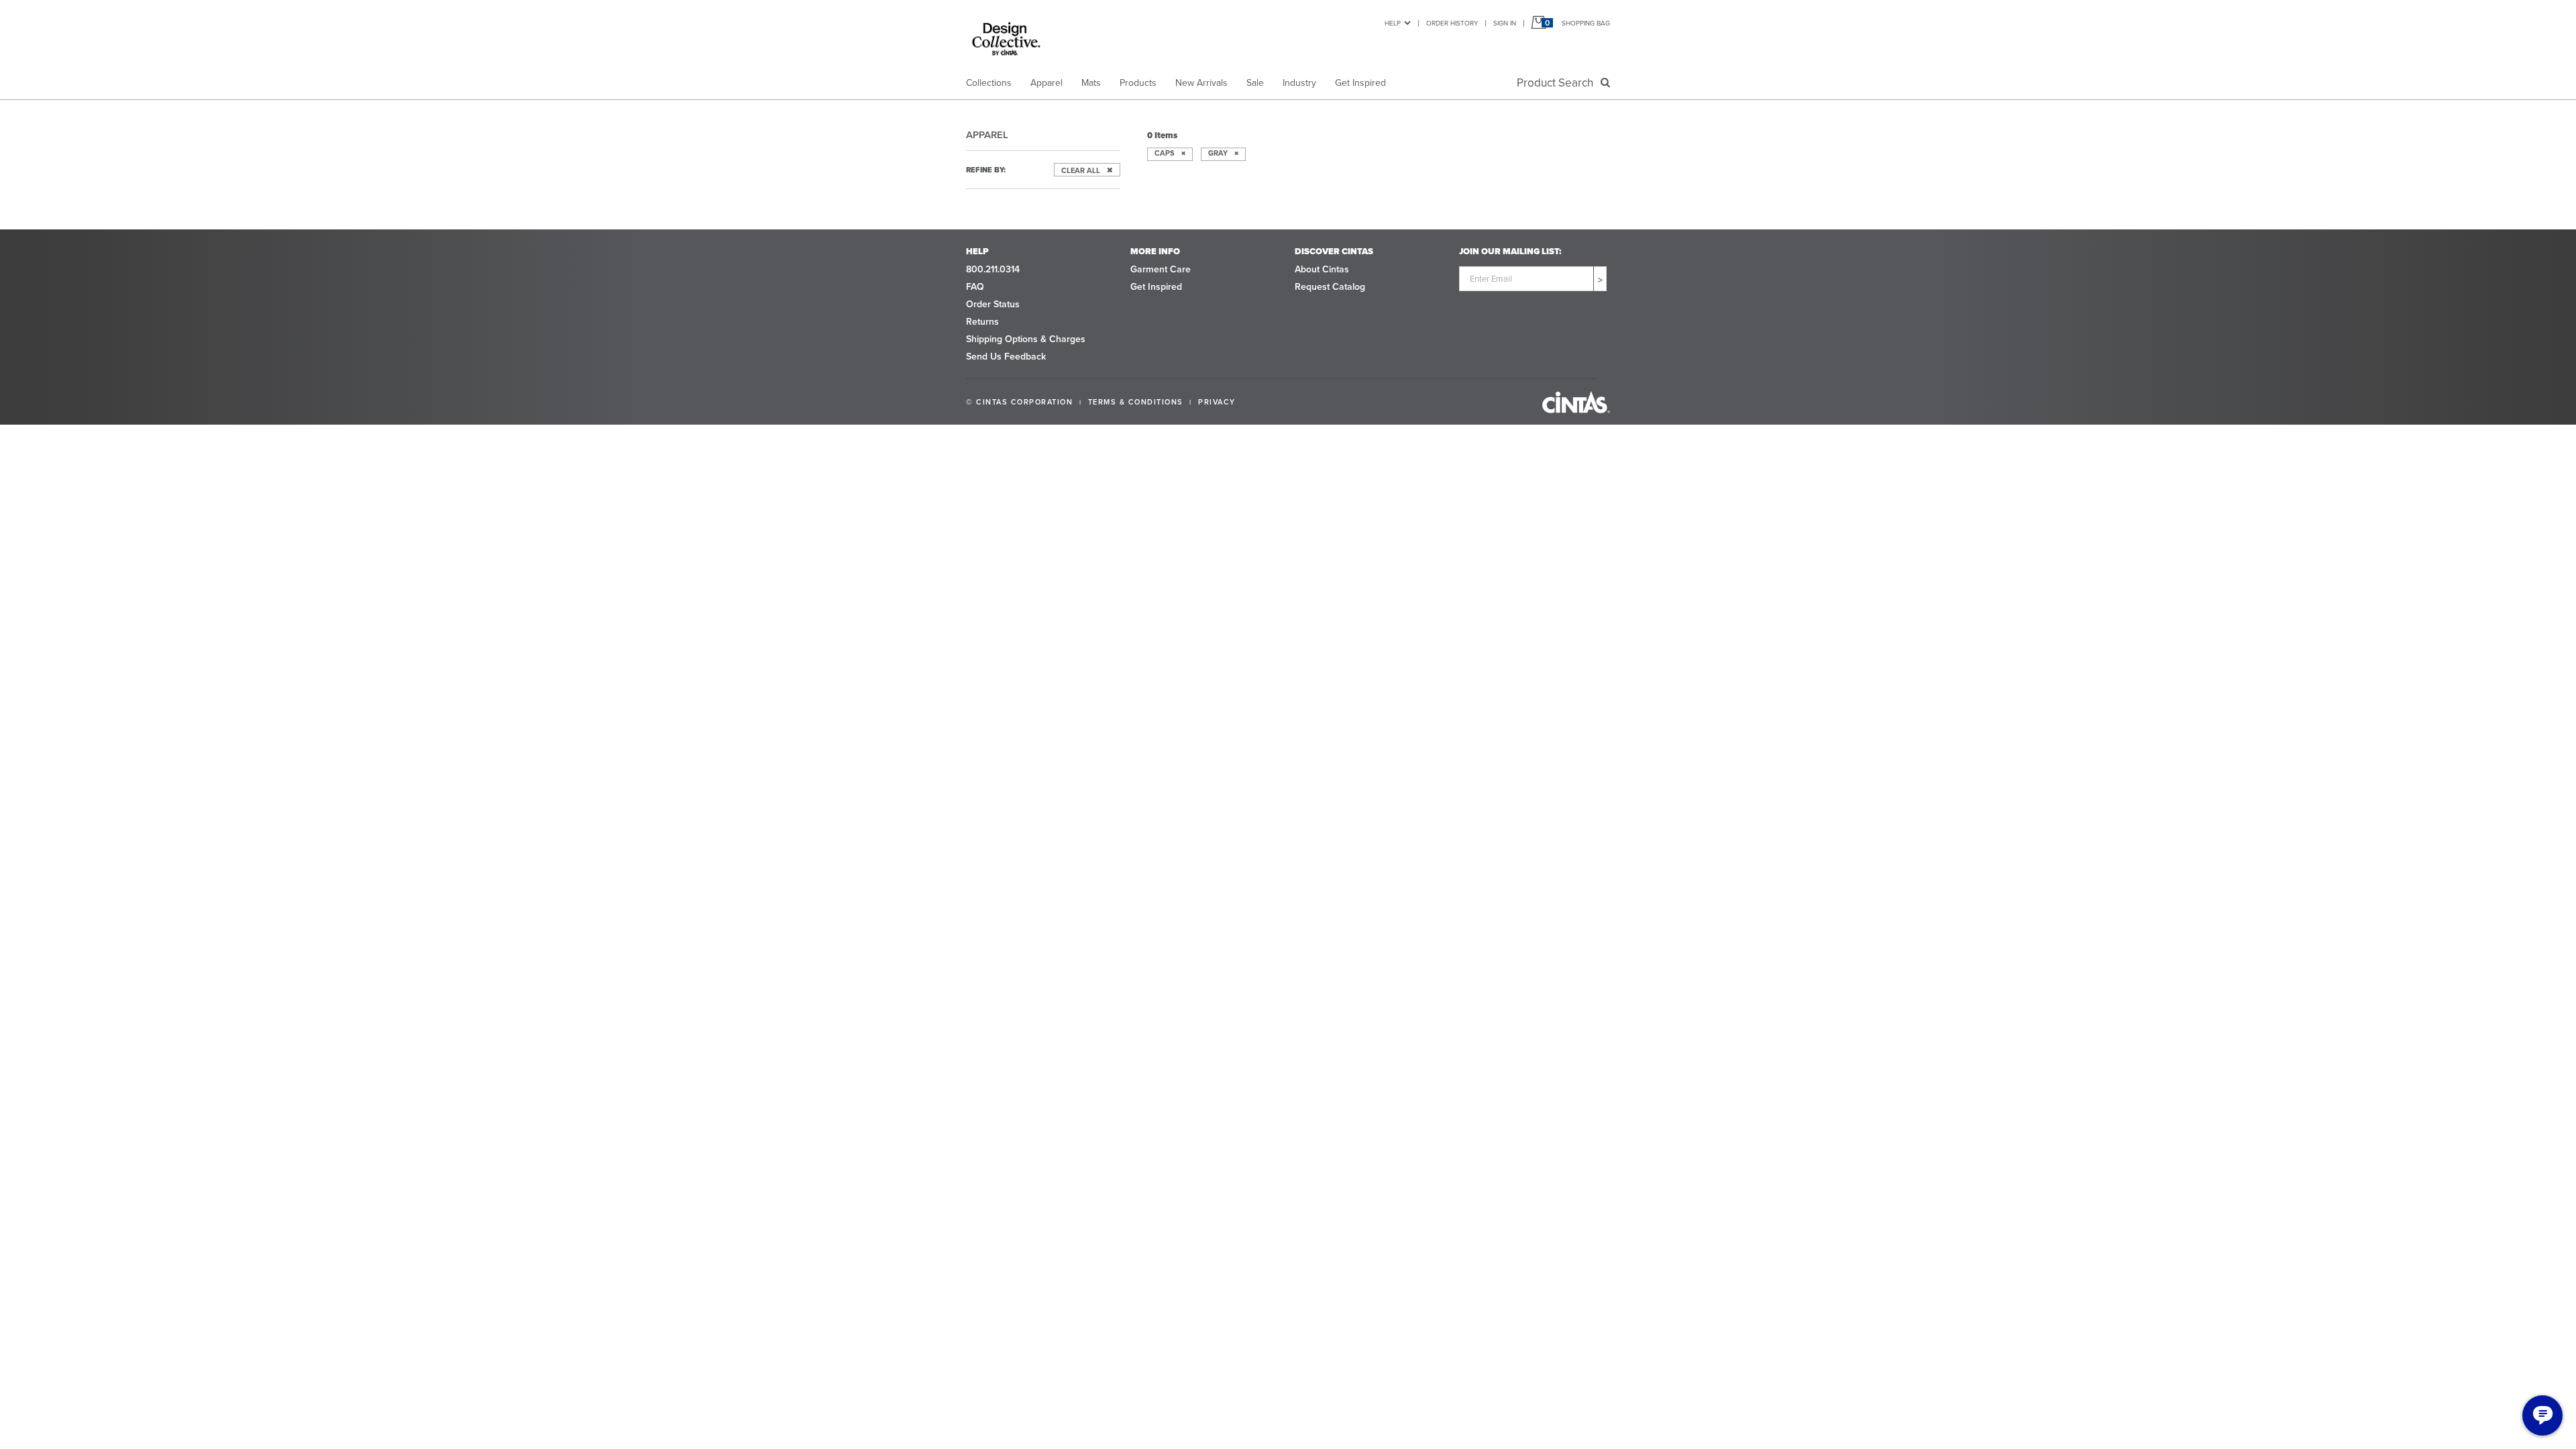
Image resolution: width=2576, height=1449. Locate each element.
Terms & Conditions (1136, 402)
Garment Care (1161, 269)
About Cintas (1322, 269)
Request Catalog (1330, 287)
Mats (1091, 83)
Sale (1255, 83)
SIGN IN (1505, 23)
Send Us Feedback (1006, 357)
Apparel (1046, 83)
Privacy (1217, 402)
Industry (1299, 83)
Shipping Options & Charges (1026, 339)
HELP (1393, 23)
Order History (1452, 23)
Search (1558, 83)
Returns (982, 322)
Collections (989, 83)
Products (1138, 83)
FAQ (975, 287)
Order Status (993, 304)
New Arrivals (1201, 83)
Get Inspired (1360, 83)
